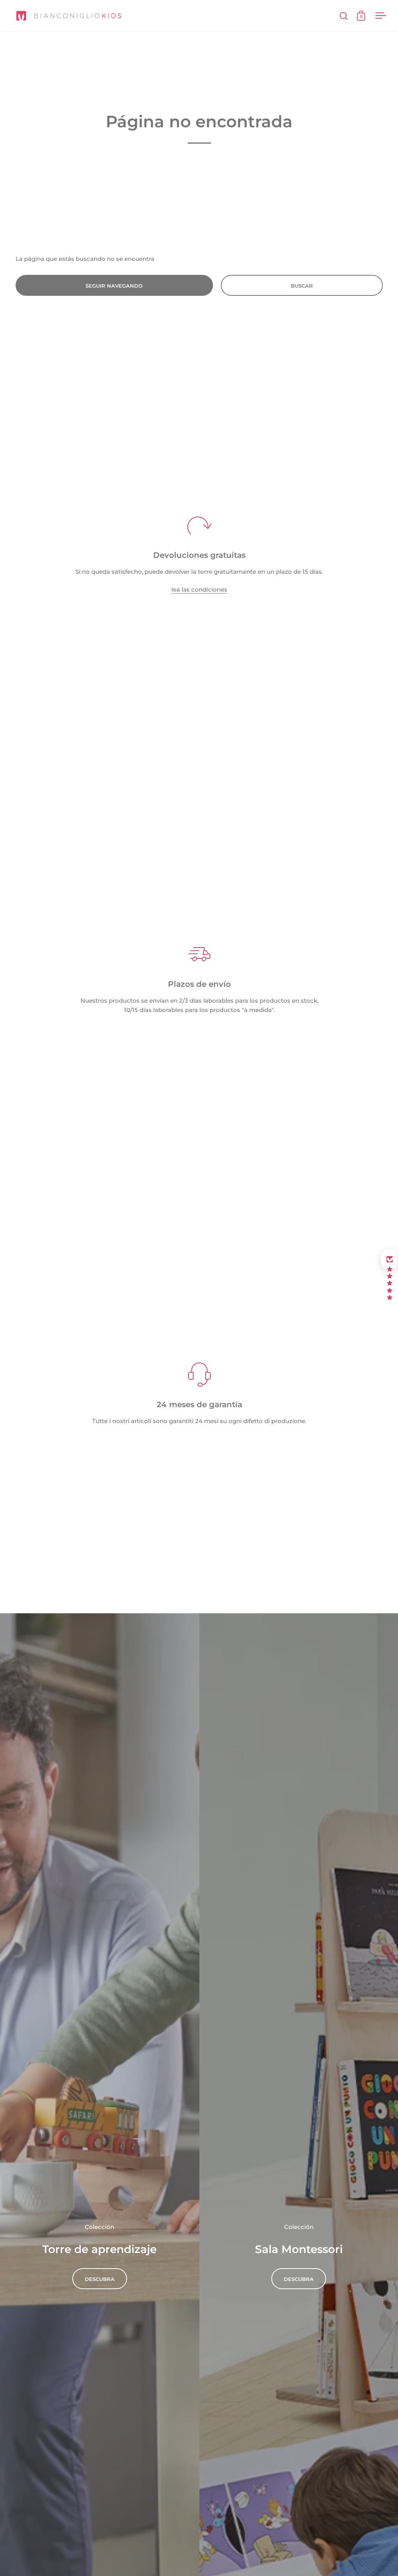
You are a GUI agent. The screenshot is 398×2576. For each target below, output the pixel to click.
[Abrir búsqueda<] (344, 16)
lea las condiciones (199, 589)
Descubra (100, 2279)
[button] (389, 1260)
